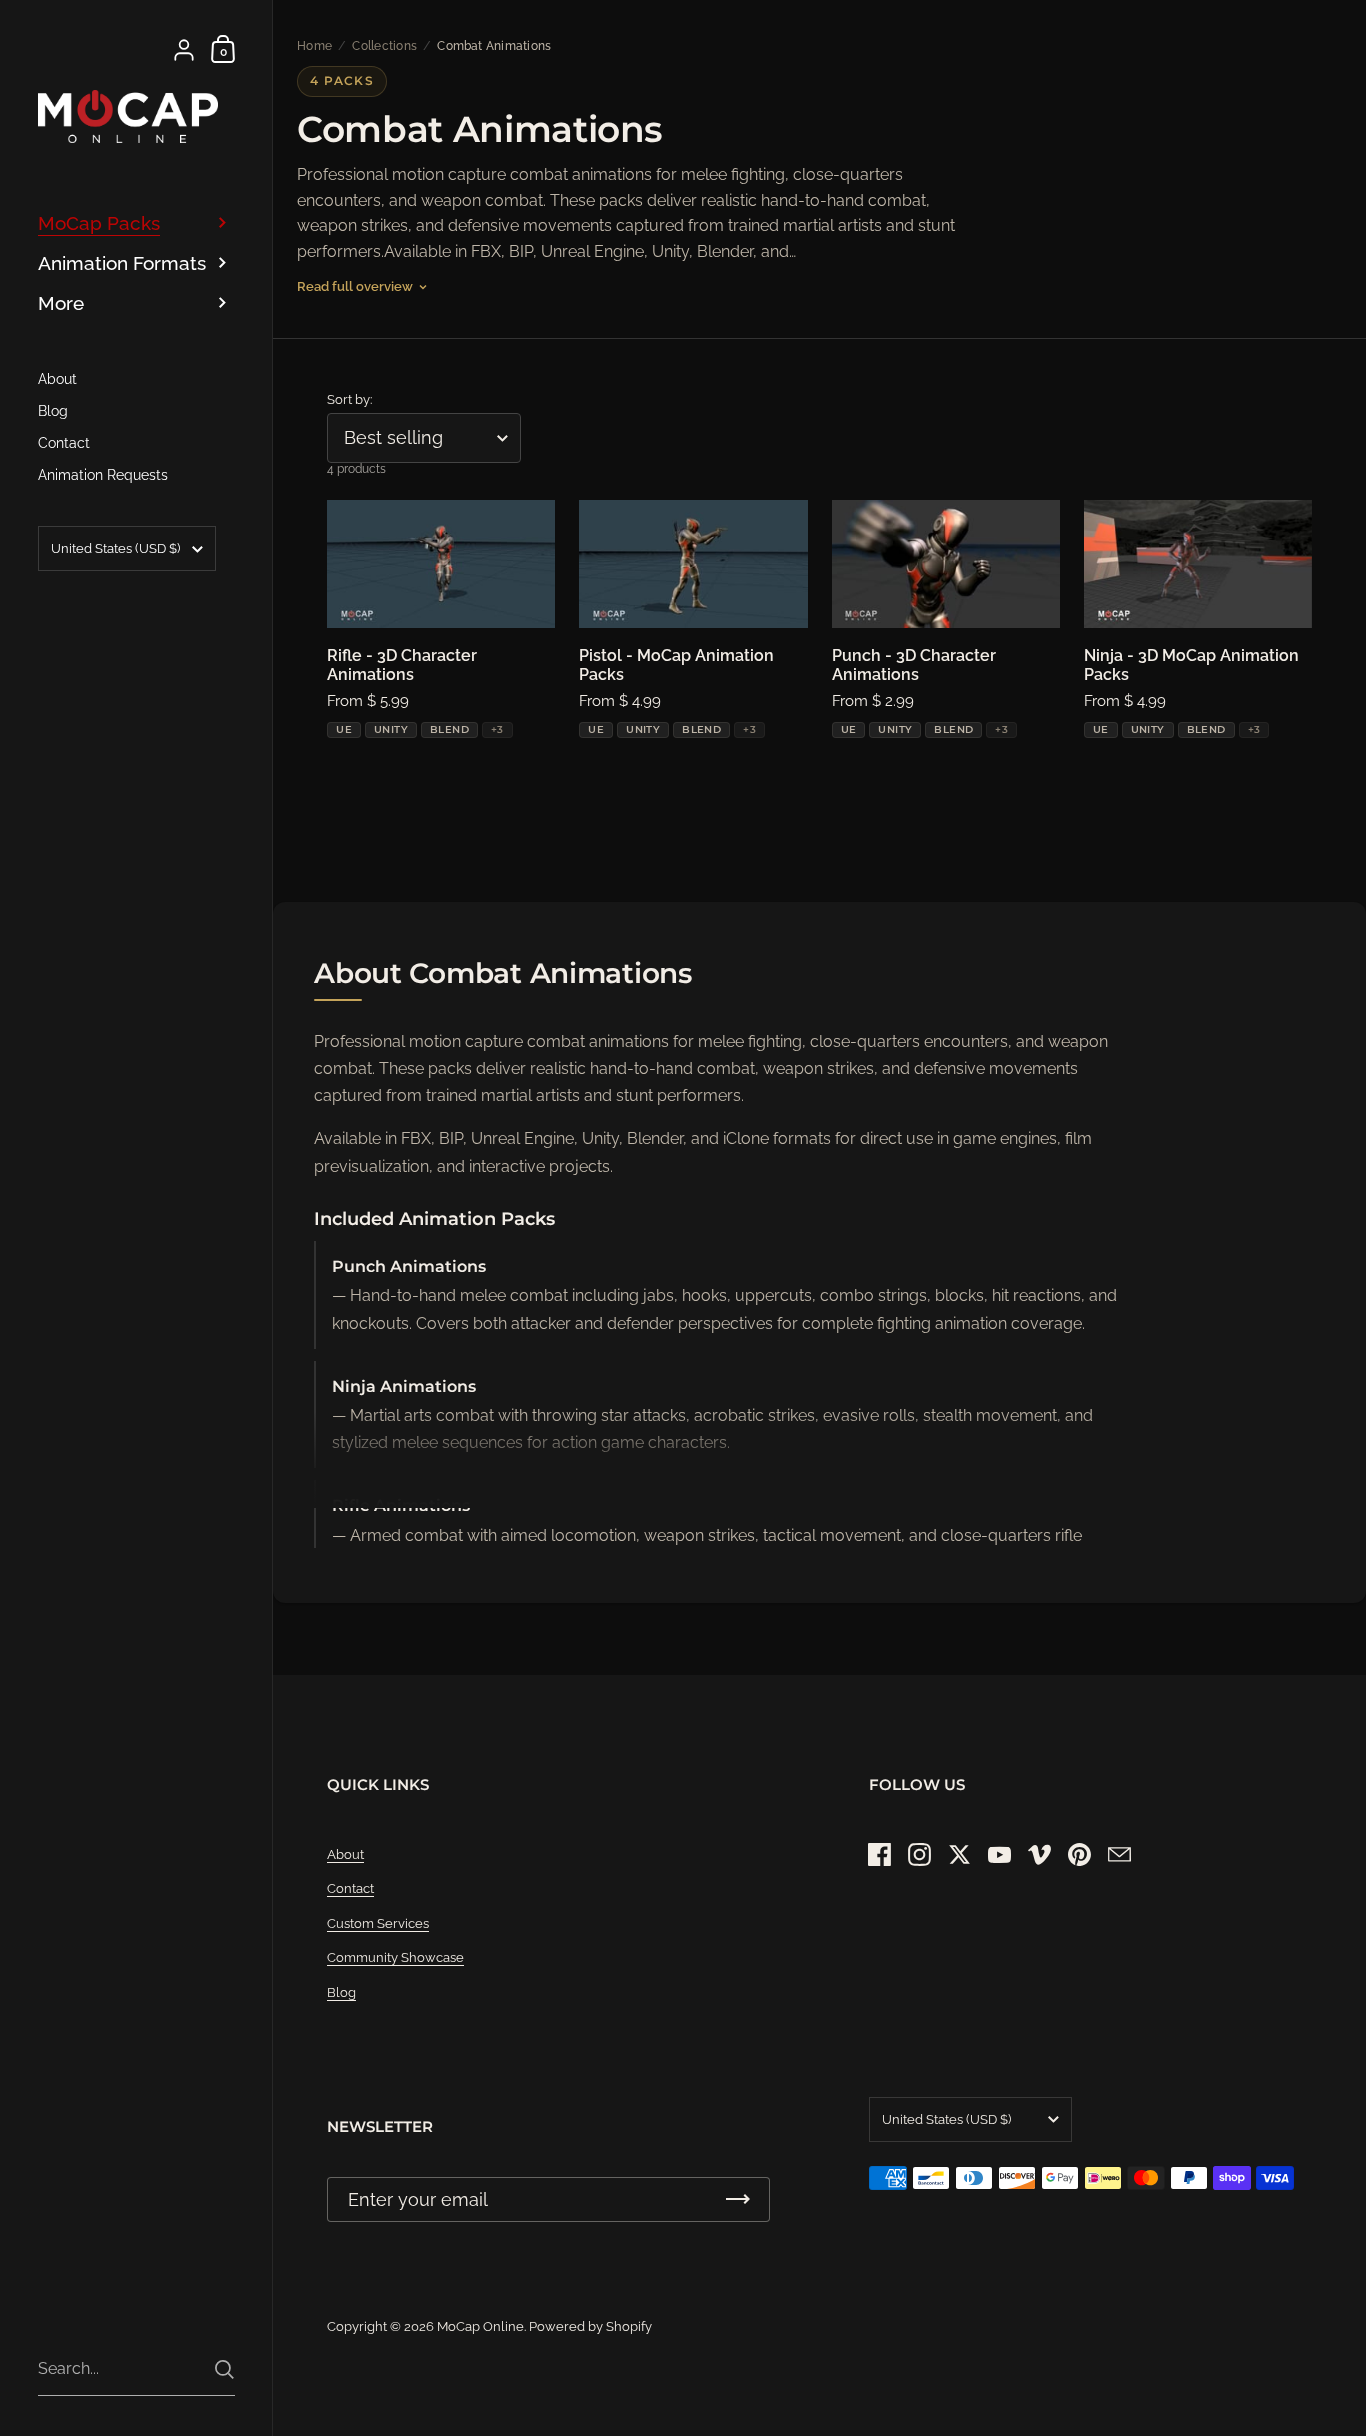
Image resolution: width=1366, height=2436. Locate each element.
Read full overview (355, 286)
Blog (341, 1992)
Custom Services (378, 1923)
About (345, 1854)
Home (314, 46)
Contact (350, 1888)
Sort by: (349, 399)
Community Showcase (395, 1957)
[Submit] (224, 2369)
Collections (384, 46)
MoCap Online (480, 2326)
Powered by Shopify (590, 2326)
